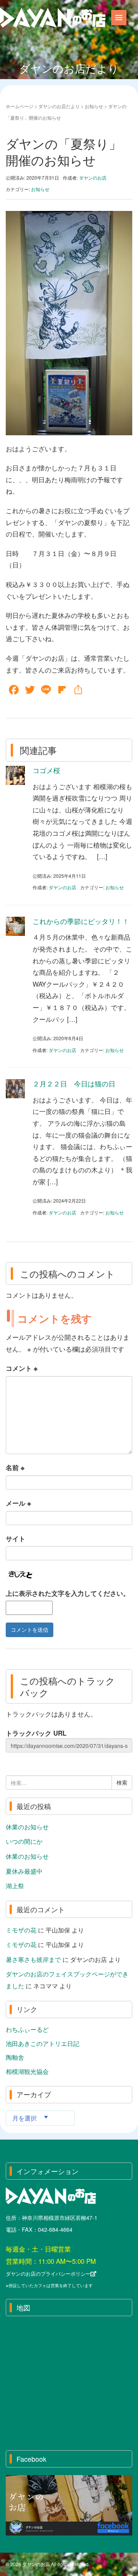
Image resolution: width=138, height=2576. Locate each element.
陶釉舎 (15, 2057)
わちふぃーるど (27, 2029)
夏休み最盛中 (24, 1871)
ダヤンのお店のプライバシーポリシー (48, 2274)
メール (18, 1503)
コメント (22, 1368)
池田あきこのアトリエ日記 (43, 2043)
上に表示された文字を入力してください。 (68, 1593)
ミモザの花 (21, 1930)
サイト (16, 1538)
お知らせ (94, 106)
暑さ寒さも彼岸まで (33, 1959)
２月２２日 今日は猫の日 (74, 1083)
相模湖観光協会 (27, 2071)
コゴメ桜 (46, 770)
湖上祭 (15, 1885)
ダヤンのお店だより (59, 106)
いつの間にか (24, 1841)
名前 (15, 1467)
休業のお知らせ (27, 1827)
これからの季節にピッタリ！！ (81, 921)
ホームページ (20, 106)
